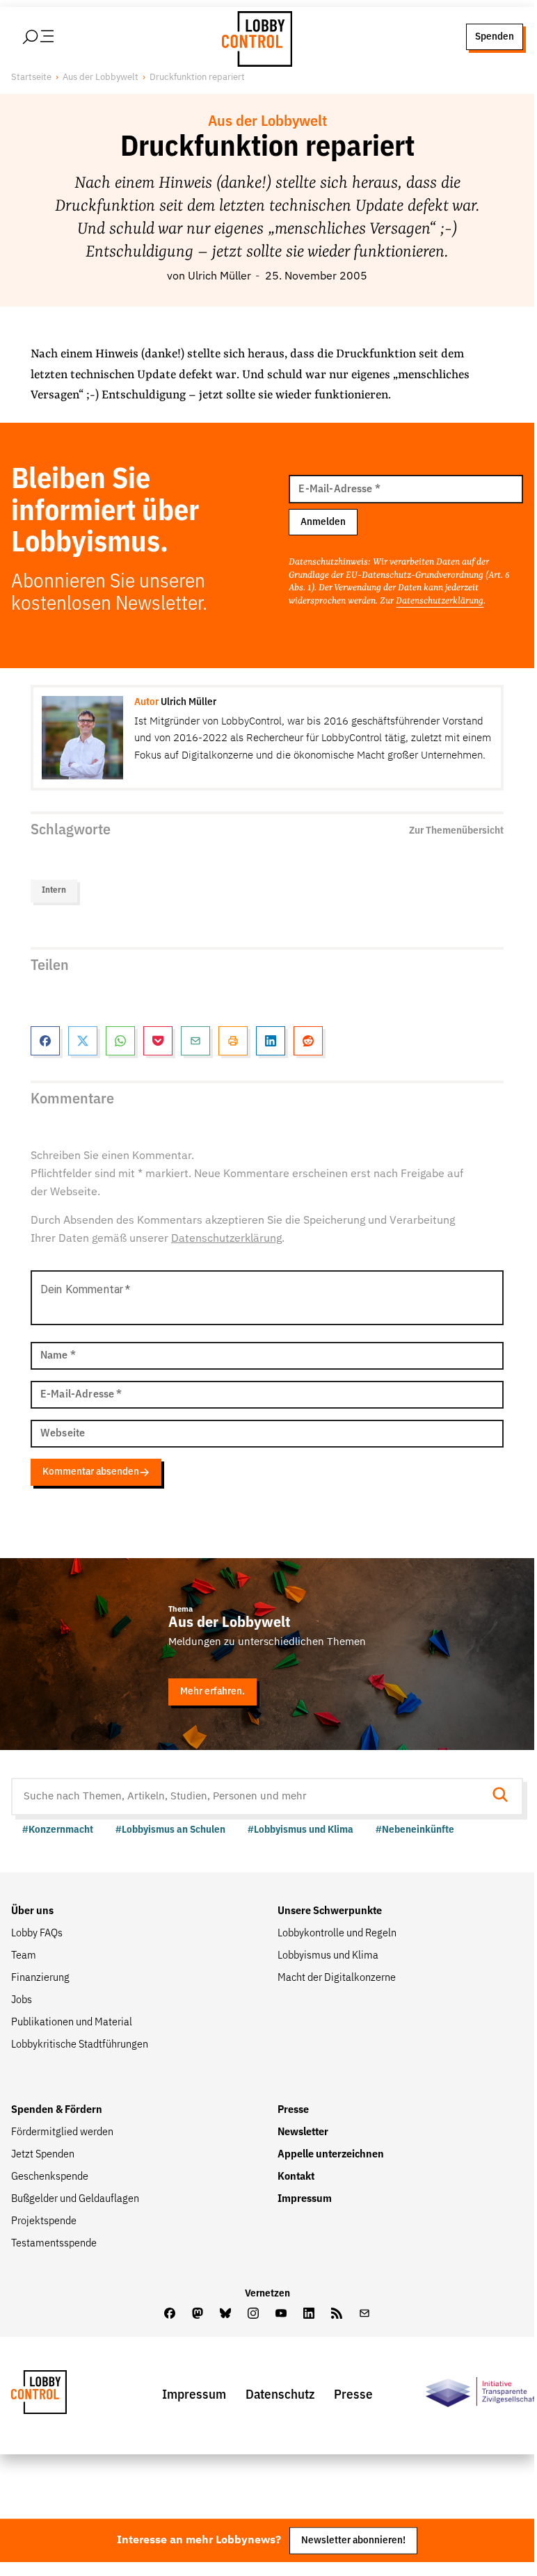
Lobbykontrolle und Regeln (337, 1934)
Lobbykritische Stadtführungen (80, 2045)
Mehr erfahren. (213, 1691)
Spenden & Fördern (57, 2110)
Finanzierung (40, 1978)
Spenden (495, 37)
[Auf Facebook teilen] (45, 1041)
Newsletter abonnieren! (353, 2540)
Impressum (305, 2199)
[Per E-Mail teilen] (195, 1041)
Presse (293, 2110)
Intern (54, 890)
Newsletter (303, 2132)
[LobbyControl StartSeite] (60, 2396)
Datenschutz (280, 2395)
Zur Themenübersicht (456, 831)
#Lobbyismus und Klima (300, 1830)
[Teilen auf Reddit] (308, 1041)
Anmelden (323, 522)
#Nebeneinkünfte (415, 1830)
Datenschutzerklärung (440, 601)
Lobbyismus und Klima (328, 1956)
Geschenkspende (50, 2177)
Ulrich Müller (219, 277)
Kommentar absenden (91, 1472)
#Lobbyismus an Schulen (170, 1830)
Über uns (32, 1911)
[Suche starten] (504, 1796)
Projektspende (44, 2221)
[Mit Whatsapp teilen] (120, 1041)
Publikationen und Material (72, 2023)
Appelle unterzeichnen (331, 2155)
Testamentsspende (54, 2244)
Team (24, 1956)
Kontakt (296, 2177)
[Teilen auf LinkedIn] (271, 1041)
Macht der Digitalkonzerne (337, 1978)
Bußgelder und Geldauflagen (75, 2199)
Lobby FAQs (37, 1934)
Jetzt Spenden (43, 2155)
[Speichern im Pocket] (158, 1041)
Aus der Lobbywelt (101, 78)
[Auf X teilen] (83, 1041)
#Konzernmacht (58, 1830)
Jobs (22, 2000)
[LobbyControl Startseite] (253, 37)
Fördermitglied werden (62, 2132)
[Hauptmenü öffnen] (56, 37)
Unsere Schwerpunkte (330, 1911)
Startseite (31, 78)
